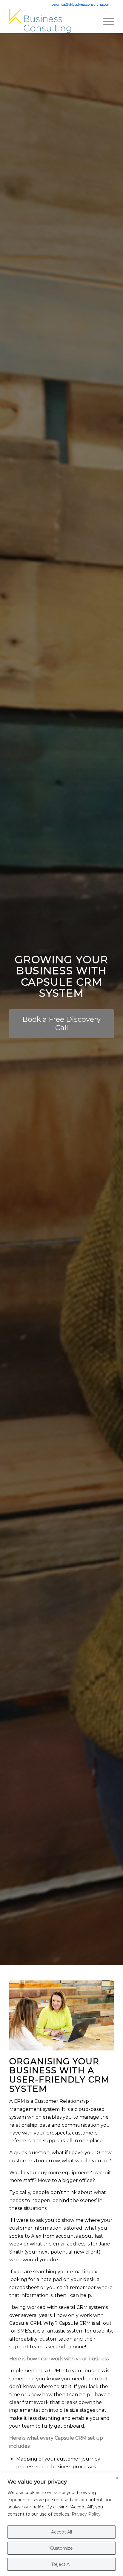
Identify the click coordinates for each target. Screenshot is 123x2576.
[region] (61, 2524)
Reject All (61, 2564)
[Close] (117, 2478)
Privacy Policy (86, 2514)
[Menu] (106, 21)
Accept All (61, 2532)
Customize (61, 2548)
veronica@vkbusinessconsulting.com (81, 4)
